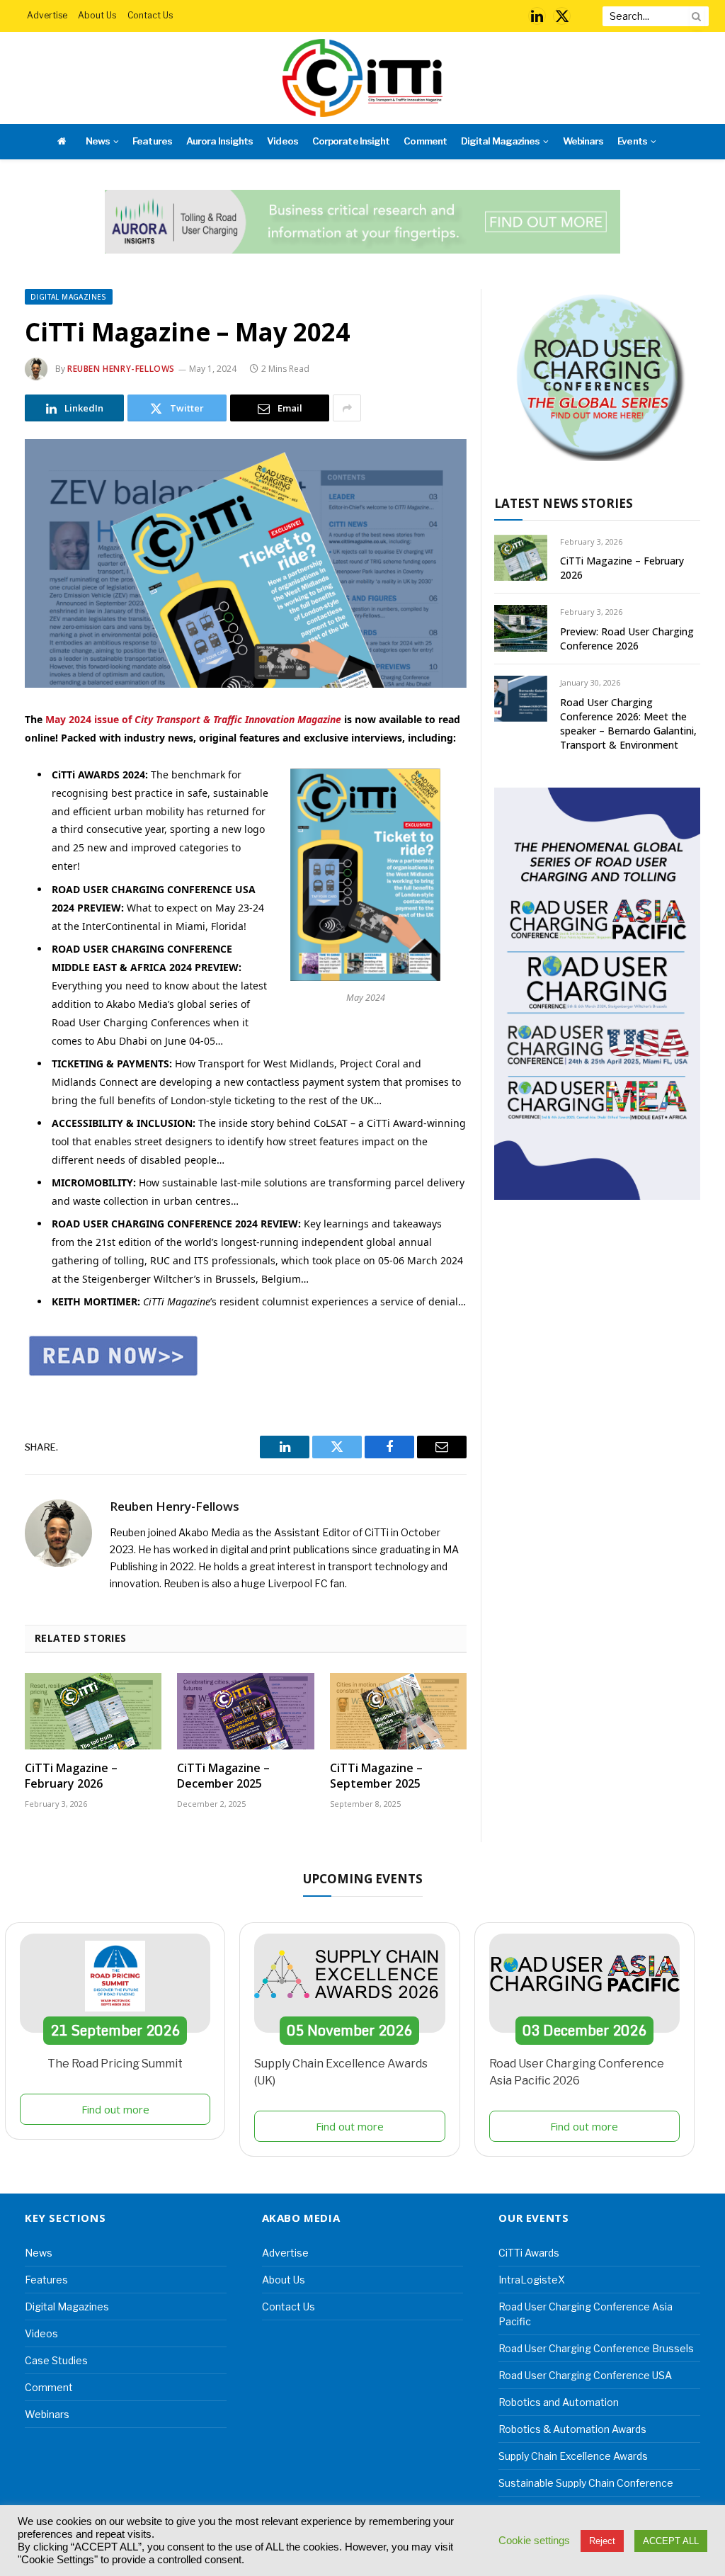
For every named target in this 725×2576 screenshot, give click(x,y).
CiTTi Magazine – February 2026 (71, 1776)
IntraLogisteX (532, 2280)
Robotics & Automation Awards (572, 2429)
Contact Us (150, 15)
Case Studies (56, 2360)
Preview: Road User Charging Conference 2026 (627, 639)
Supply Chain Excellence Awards (573, 2456)
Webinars (583, 141)
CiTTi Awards (529, 2253)
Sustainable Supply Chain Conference (586, 2483)
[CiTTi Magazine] (362, 78)
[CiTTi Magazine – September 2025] (398, 1712)
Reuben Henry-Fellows (121, 369)
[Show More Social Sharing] (347, 408)
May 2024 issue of (193, 719)
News (98, 141)
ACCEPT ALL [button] (671, 2541)
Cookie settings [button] (534, 2541)
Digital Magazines (500, 141)
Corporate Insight (351, 141)
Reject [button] (602, 2541)
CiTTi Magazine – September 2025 (376, 1776)
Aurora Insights (219, 141)
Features (152, 141)
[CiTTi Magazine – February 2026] (93, 1712)
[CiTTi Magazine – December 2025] (245, 1712)
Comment (425, 141)
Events (632, 141)
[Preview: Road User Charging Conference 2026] (521, 628)
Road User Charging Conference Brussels (596, 2348)
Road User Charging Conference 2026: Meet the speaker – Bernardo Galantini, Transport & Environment (628, 724)
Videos (282, 141)
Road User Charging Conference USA (585, 2375)
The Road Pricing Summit (115, 2064)
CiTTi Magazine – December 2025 (223, 1776)
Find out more (115, 2109)
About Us (97, 15)
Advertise (47, 15)
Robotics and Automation (559, 2402)
